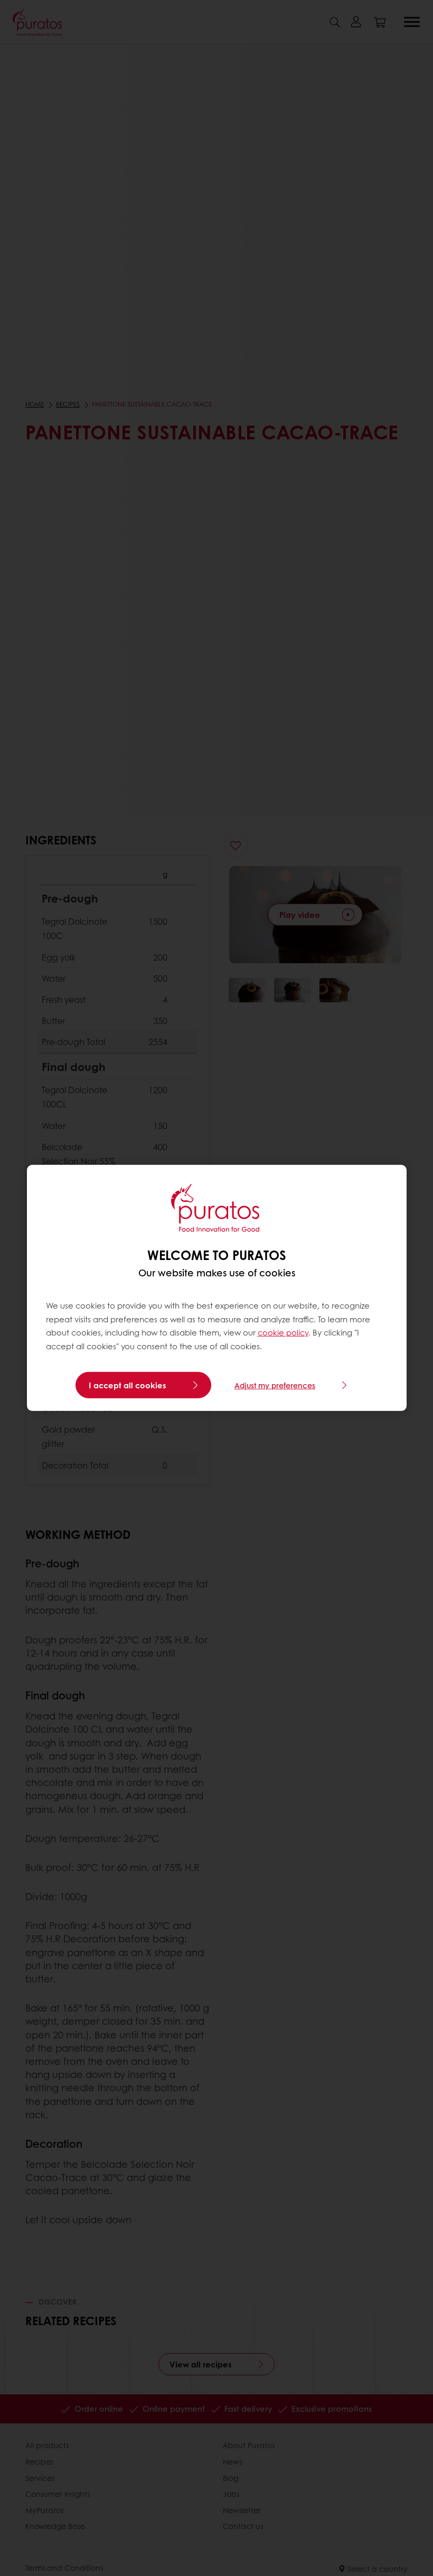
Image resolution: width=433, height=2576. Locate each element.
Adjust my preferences (275, 1385)
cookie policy (283, 1332)
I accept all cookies (128, 1385)
